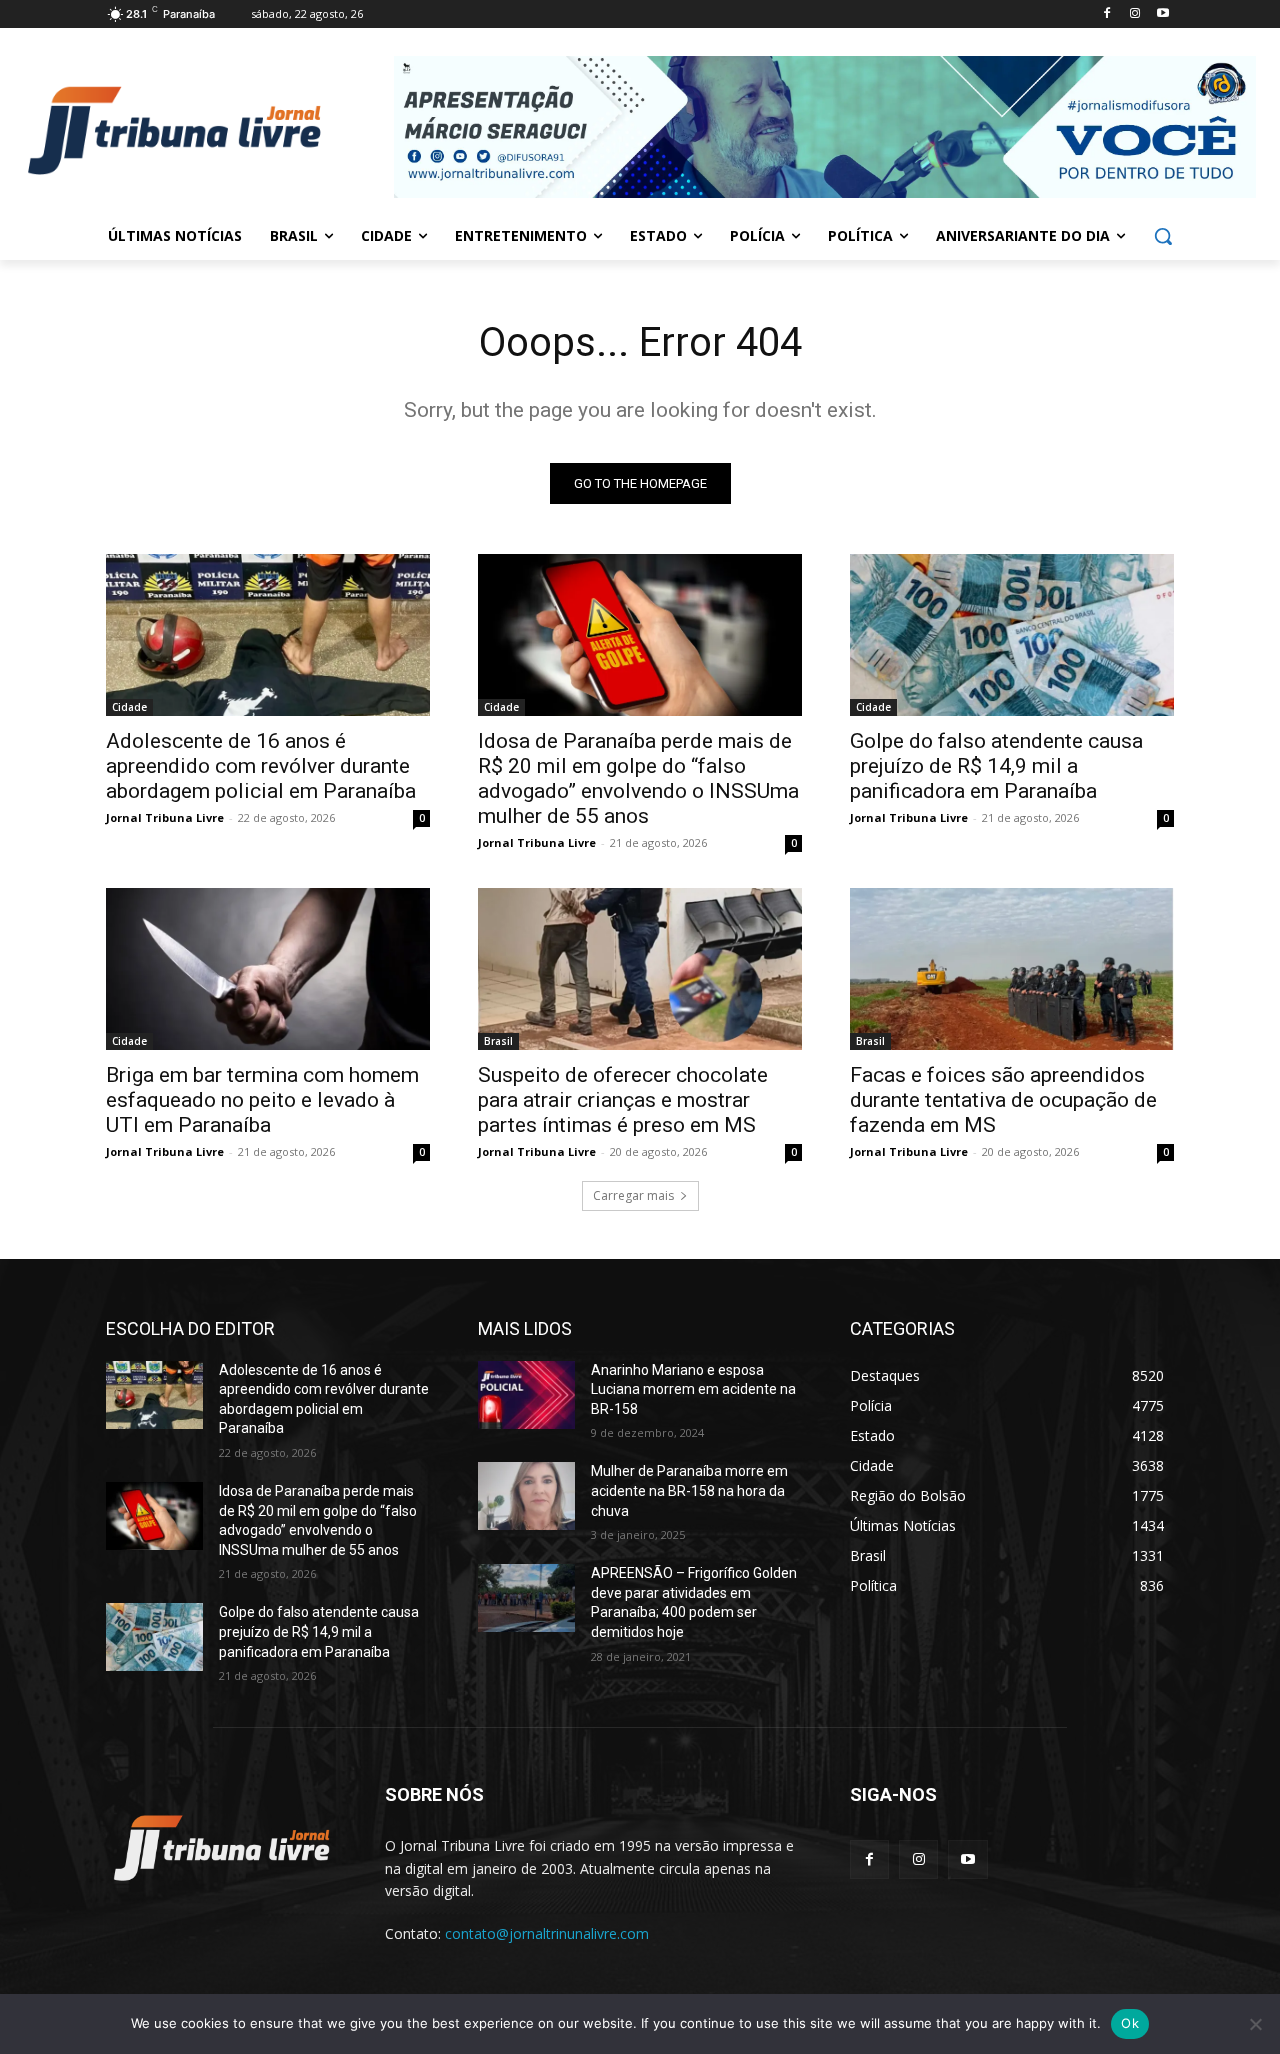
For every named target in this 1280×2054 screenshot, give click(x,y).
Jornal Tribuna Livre (165, 817)
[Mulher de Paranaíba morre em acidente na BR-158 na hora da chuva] (526, 1496)
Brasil (498, 1041)
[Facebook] (1107, 14)
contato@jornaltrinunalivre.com (547, 1933)
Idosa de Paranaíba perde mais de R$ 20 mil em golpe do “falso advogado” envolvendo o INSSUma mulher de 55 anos (638, 778)
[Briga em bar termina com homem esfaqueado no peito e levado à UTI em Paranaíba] (268, 969)
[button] (1163, 236)
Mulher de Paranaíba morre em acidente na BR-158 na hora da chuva (689, 1490)
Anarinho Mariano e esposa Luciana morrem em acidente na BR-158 (693, 1389)
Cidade (129, 707)
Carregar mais (633, 1195)
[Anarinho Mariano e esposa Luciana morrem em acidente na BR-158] (526, 1395)
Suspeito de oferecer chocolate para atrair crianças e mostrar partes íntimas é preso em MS (623, 1100)
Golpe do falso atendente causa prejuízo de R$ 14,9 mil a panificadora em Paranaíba (996, 766)
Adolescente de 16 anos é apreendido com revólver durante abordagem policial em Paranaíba (261, 766)
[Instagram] (1134, 14)
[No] (1255, 2024)
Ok (1130, 2023)
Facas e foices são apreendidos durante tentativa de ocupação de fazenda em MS (1003, 1100)
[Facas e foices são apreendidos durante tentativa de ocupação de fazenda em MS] (1012, 969)
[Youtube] (1162, 14)
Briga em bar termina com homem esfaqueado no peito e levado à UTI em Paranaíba (262, 1100)
